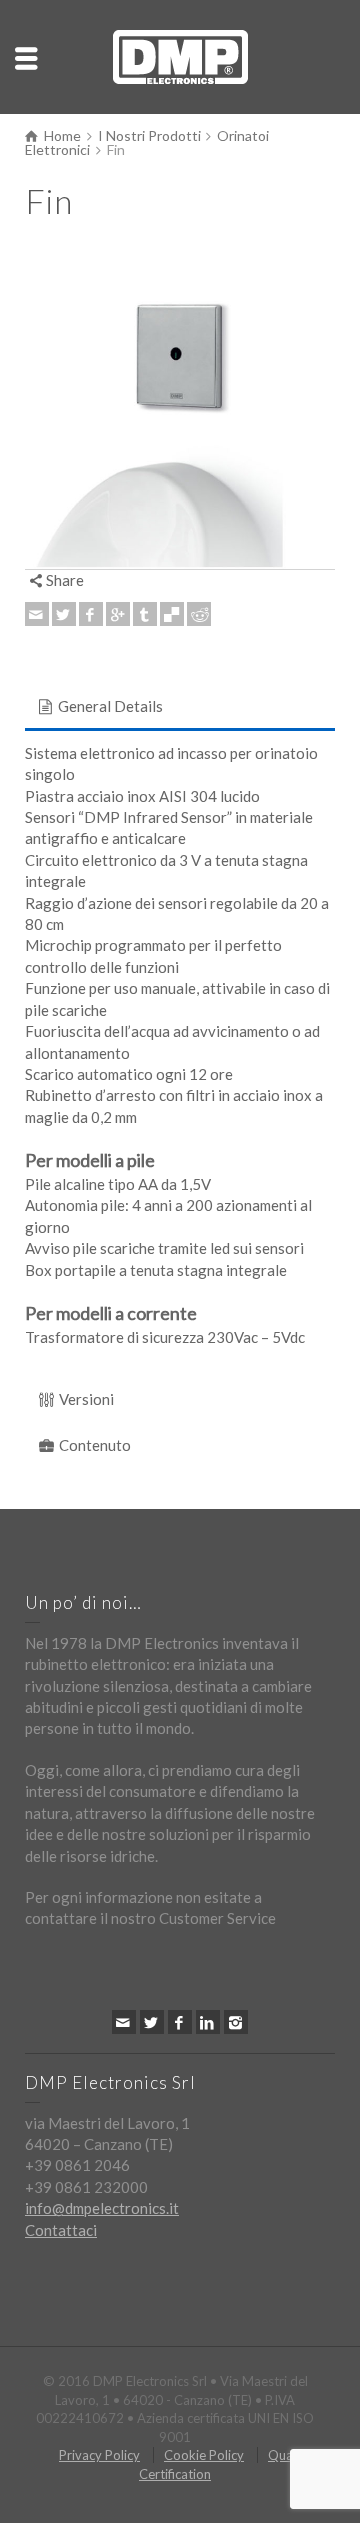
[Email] (37, 614)
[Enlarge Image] (180, 414)
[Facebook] (91, 614)
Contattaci (61, 2230)
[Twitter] (64, 614)
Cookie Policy (204, 2455)
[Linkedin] (208, 2022)
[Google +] (118, 614)
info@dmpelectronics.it (102, 2208)
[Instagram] (236, 2022)
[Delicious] (172, 614)
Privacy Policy (99, 2455)
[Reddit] (199, 614)
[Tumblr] (145, 614)
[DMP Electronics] (180, 55)
